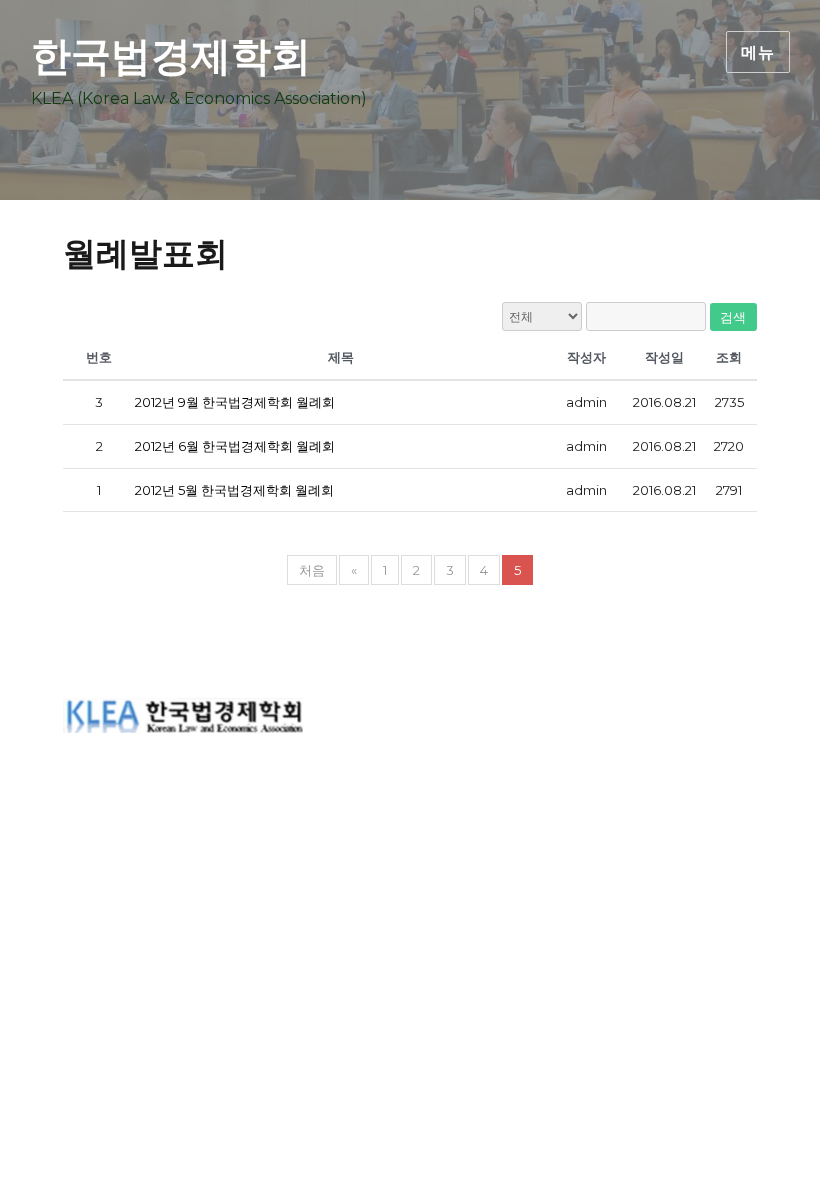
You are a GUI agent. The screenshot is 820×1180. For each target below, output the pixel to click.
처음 (312, 570)
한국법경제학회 (171, 55)
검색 (733, 317)
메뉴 (758, 52)
